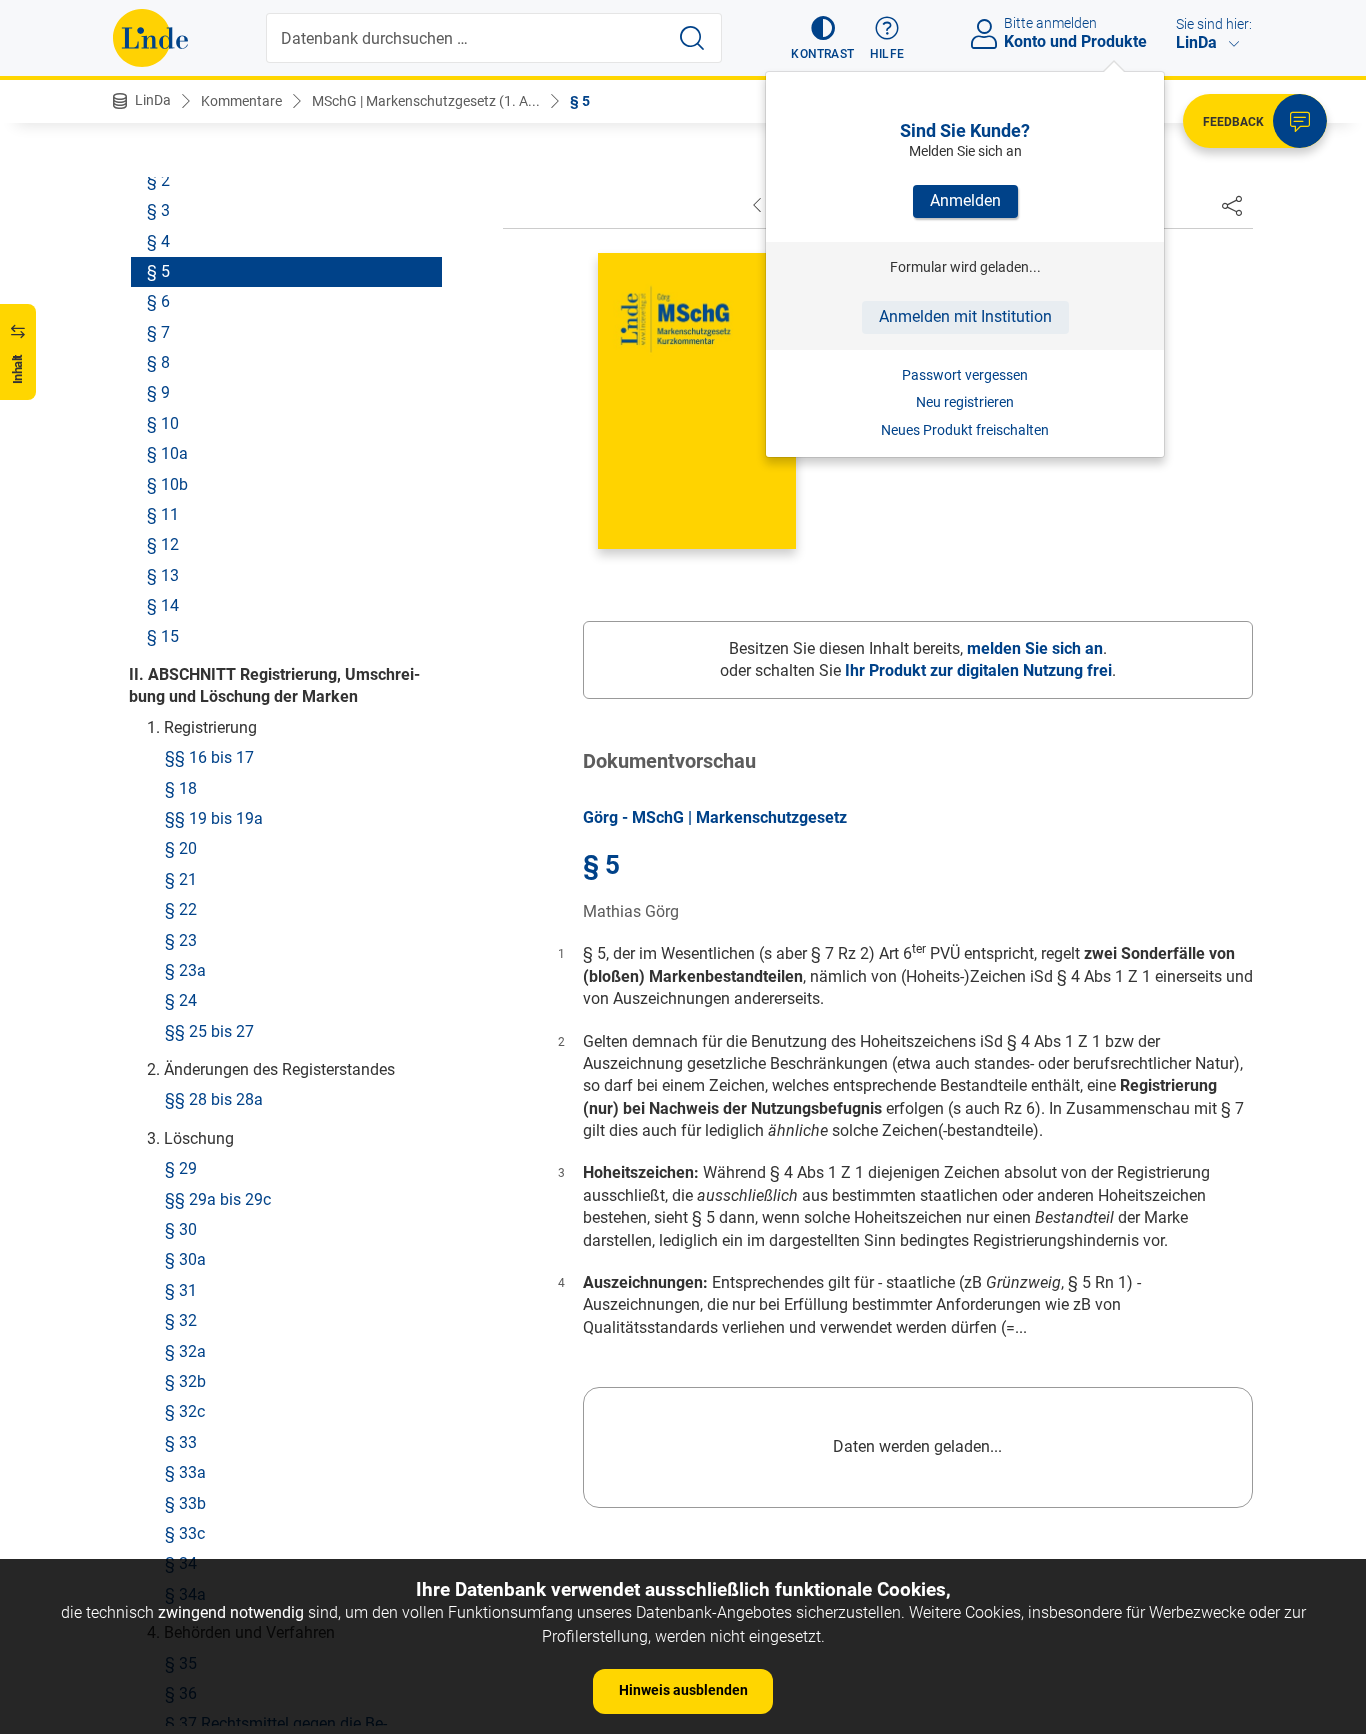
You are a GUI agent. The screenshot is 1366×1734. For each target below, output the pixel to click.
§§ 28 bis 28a (214, 1099)
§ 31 (181, 1289)
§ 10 (163, 422)
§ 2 (158, 179)
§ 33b (185, 1502)
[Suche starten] (692, 38)
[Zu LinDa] (150, 38)
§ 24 (181, 1000)
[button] (822, 38)
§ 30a (185, 1259)
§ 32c (185, 1411)
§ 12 (163, 544)
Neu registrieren (965, 402)
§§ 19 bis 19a (214, 817)
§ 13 (163, 574)
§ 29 (181, 1168)
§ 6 (158, 301)
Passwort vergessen (965, 375)
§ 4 (158, 240)
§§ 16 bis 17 (209, 757)
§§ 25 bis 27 (209, 1030)
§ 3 (158, 210)
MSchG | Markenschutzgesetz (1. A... (426, 101)
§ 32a (185, 1350)
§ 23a (185, 969)
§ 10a (167, 453)
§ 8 (158, 362)
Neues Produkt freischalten (965, 430)
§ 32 (181, 1320)
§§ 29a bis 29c (218, 1198)
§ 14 (163, 605)
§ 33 (181, 1441)
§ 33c (185, 1532)
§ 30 (181, 1228)
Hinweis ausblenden (683, 1690)
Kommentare (241, 101)
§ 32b (185, 1380)
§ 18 (181, 787)
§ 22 (181, 909)
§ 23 (181, 939)
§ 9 (158, 392)
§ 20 (181, 848)
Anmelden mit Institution (965, 316)
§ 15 (163, 635)
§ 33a (185, 1472)
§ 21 (181, 878)
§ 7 (158, 331)
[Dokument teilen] (1232, 205)
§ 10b (167, 483)
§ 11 (163, 513)
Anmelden (965, 200)
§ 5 (580, 101)
